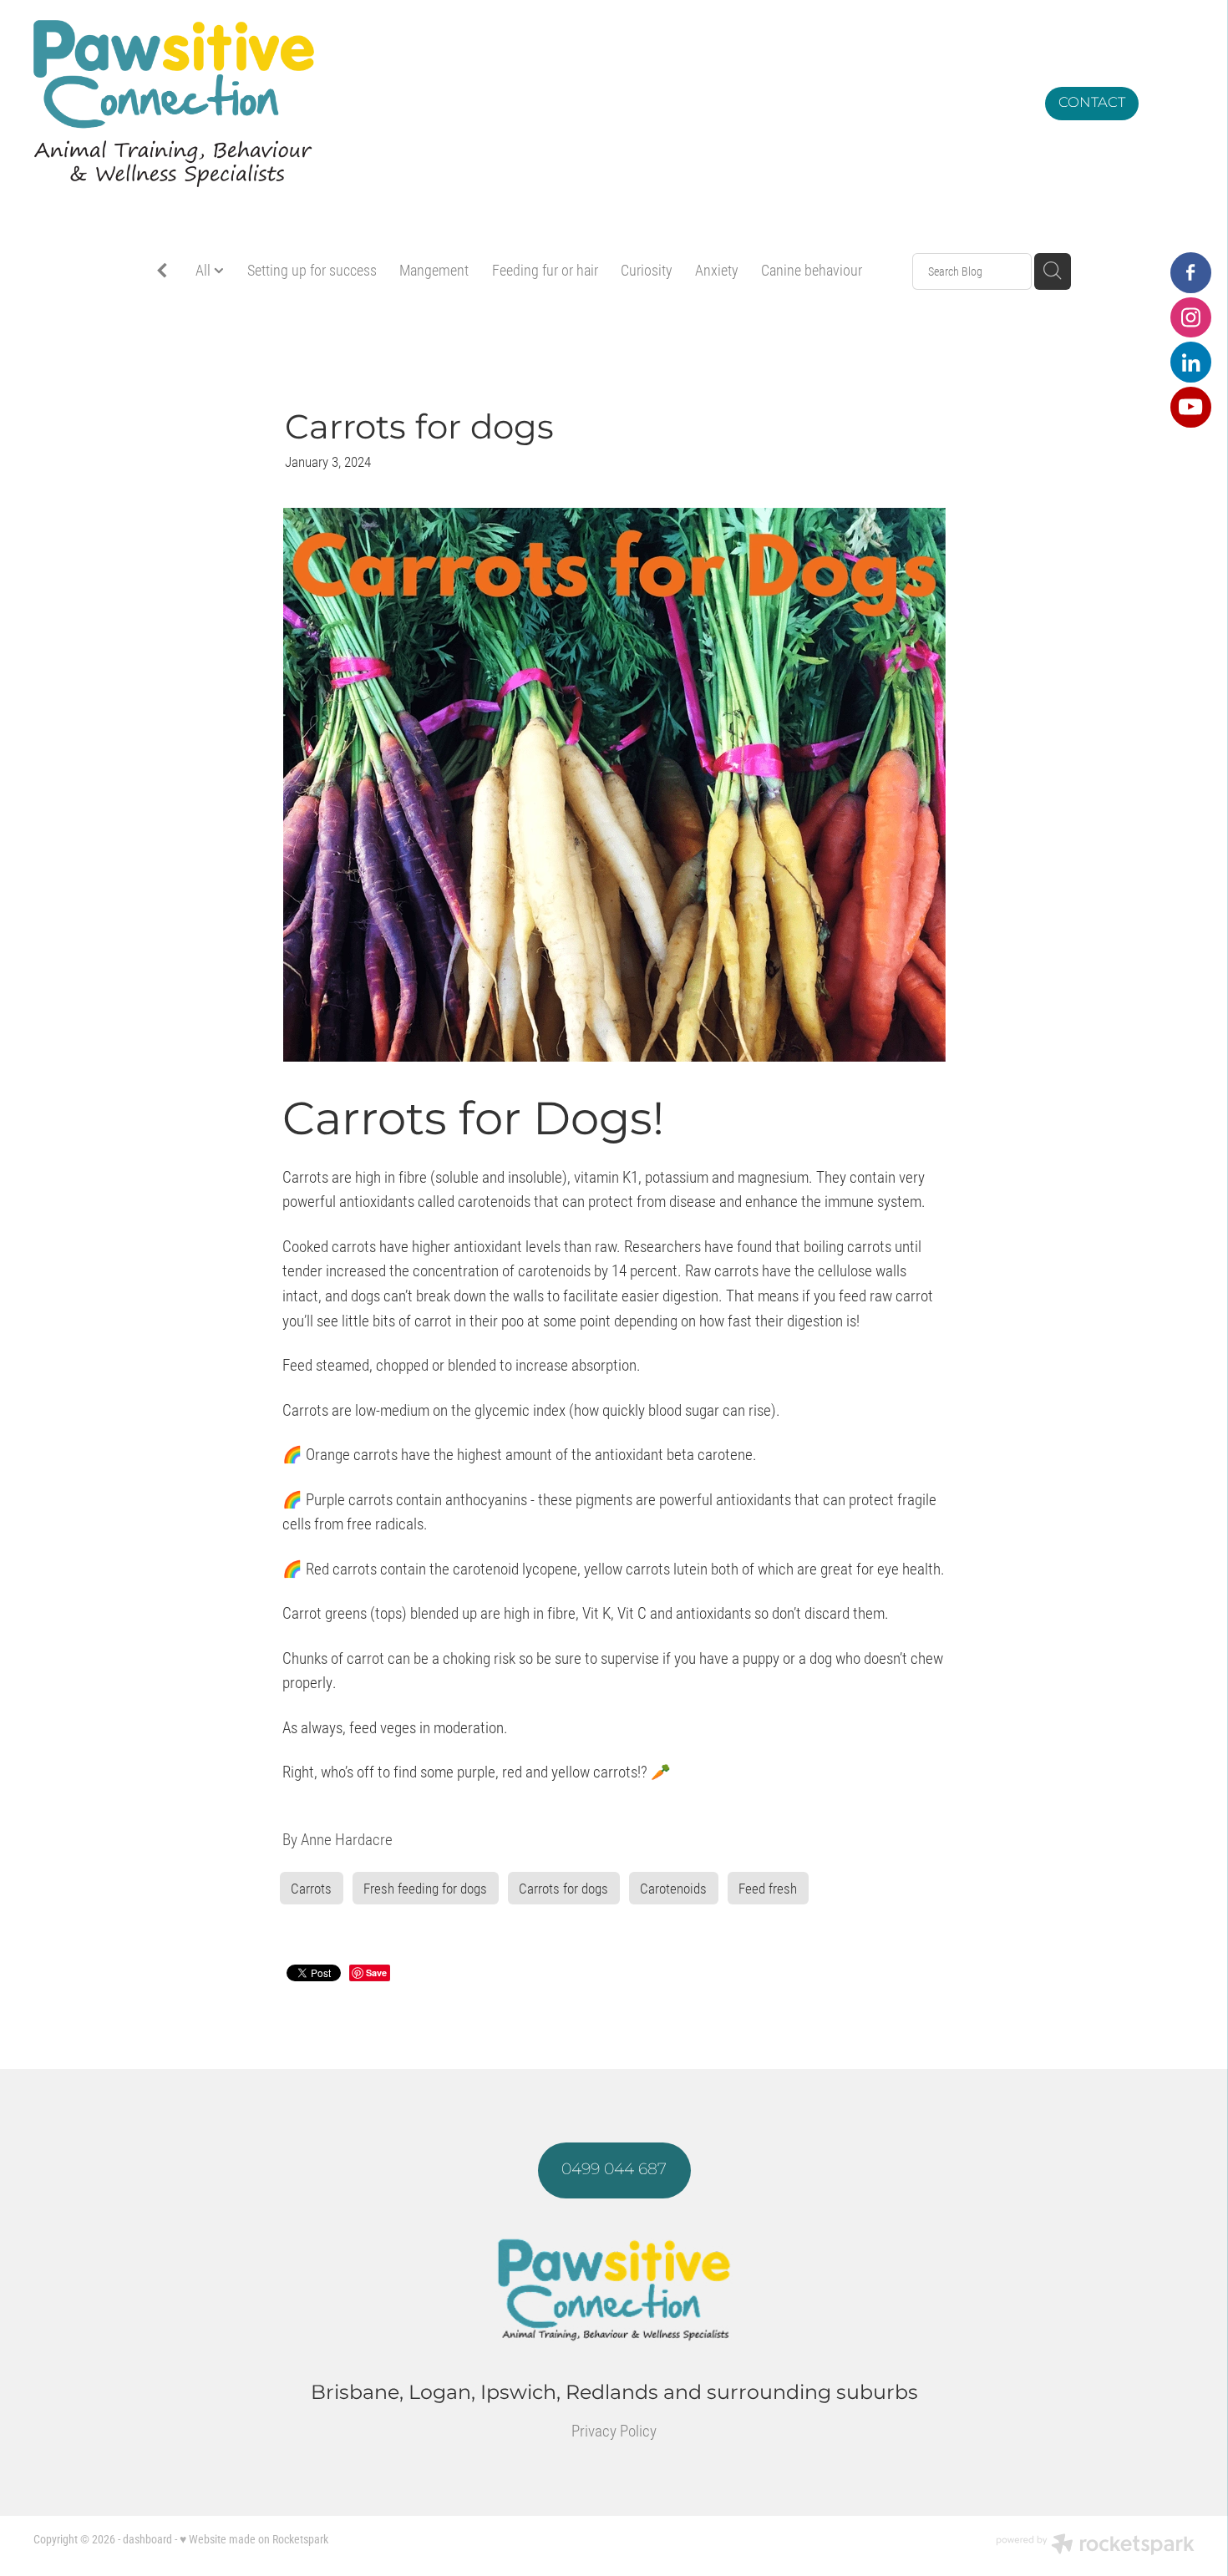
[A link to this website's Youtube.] (1191, 407)
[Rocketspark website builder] (1095, 2546)
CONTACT (1092, 102)
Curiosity (647, 270)
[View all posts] (162, 272)
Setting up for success (312, 270)
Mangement (434, 270)
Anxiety (717, 270)
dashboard (147, 2539)
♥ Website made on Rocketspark (254, 2539)
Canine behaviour (812, 270)
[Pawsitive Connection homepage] (469, 104)
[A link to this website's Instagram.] (1191, 318)
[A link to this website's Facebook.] (1191, 273)
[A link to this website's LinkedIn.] (1191, 362)
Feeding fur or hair (545, 270)
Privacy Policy (614, 2430)
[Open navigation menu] (1175, 104)
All (205, 270)
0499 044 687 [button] (614, 2170)
